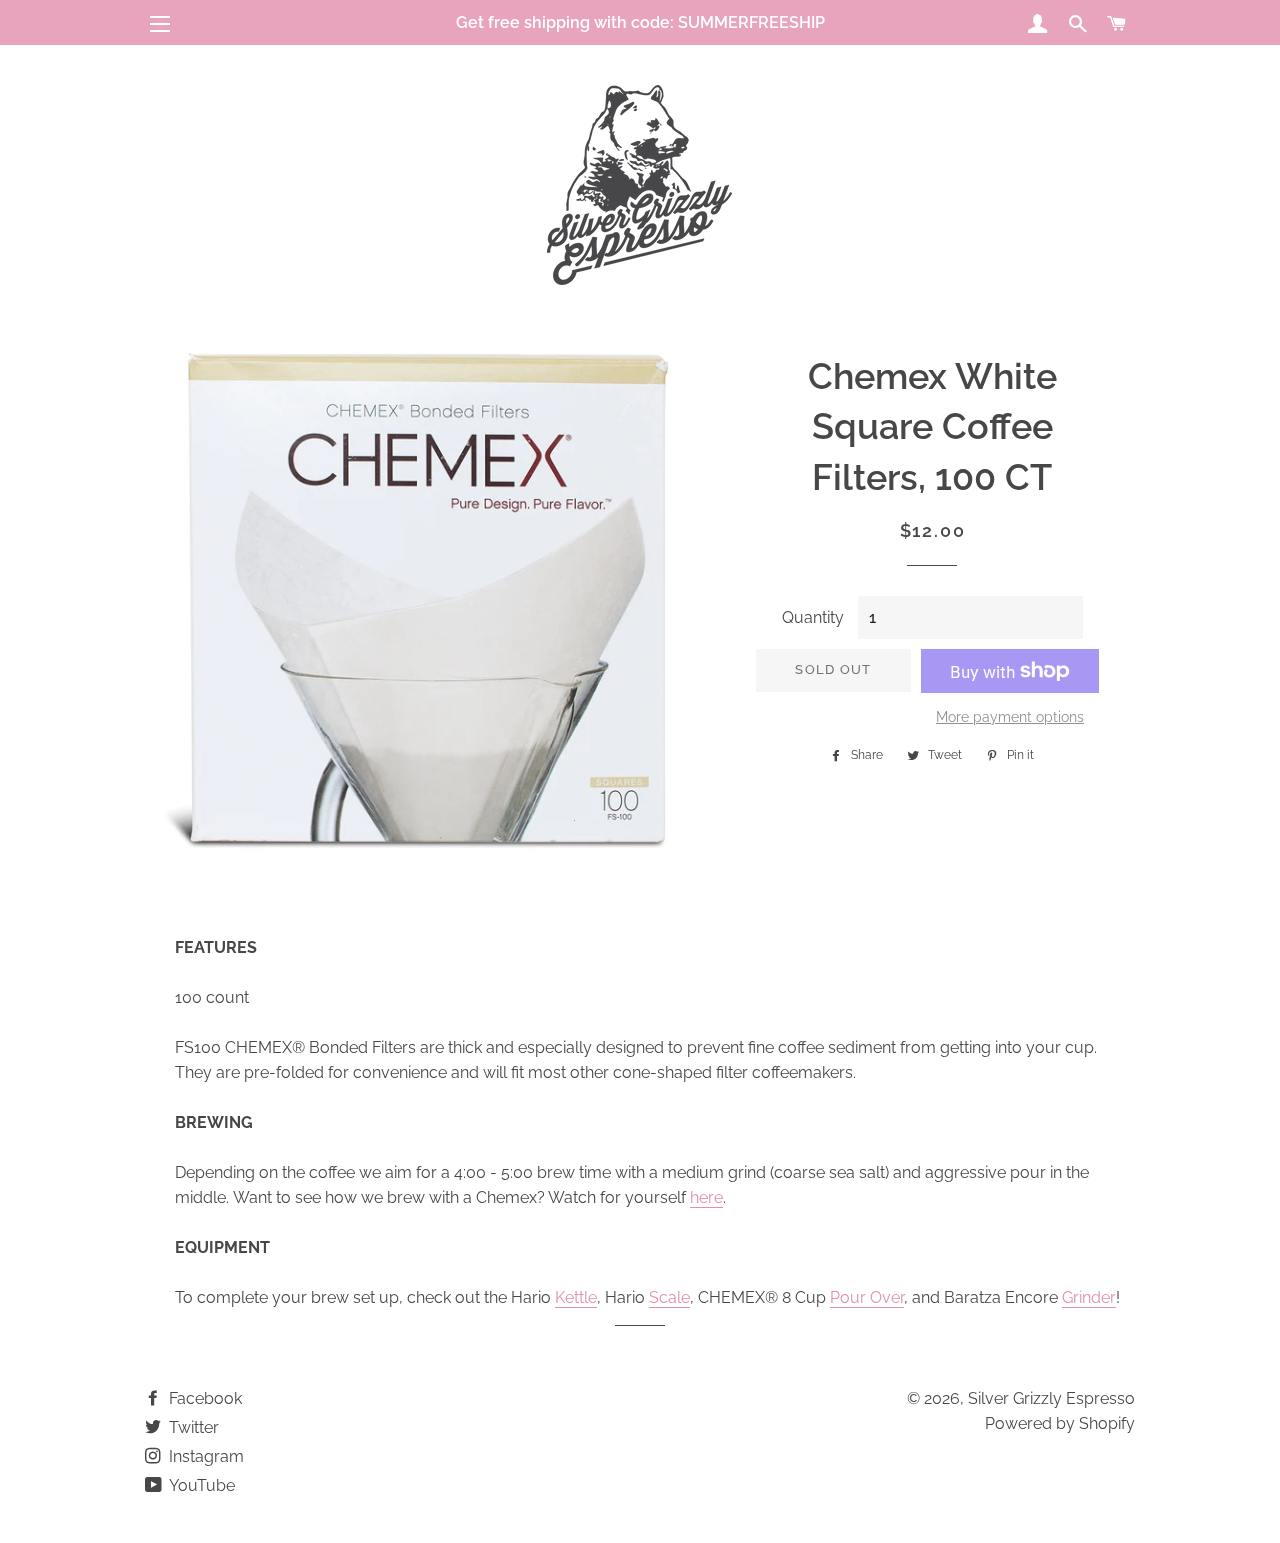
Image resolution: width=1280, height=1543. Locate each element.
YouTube (200, 1485)
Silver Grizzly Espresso (1051, 1398)
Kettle (576, 1297)
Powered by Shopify (1060, 1423)
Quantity (813, 617)
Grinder (1089, 1297)
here (706, 1197)
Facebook (203, 1398)
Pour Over (867, 1297)
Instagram (204, 1456)
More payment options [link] (1010, 717)
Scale (669, 1297)
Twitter (192, 1427)
